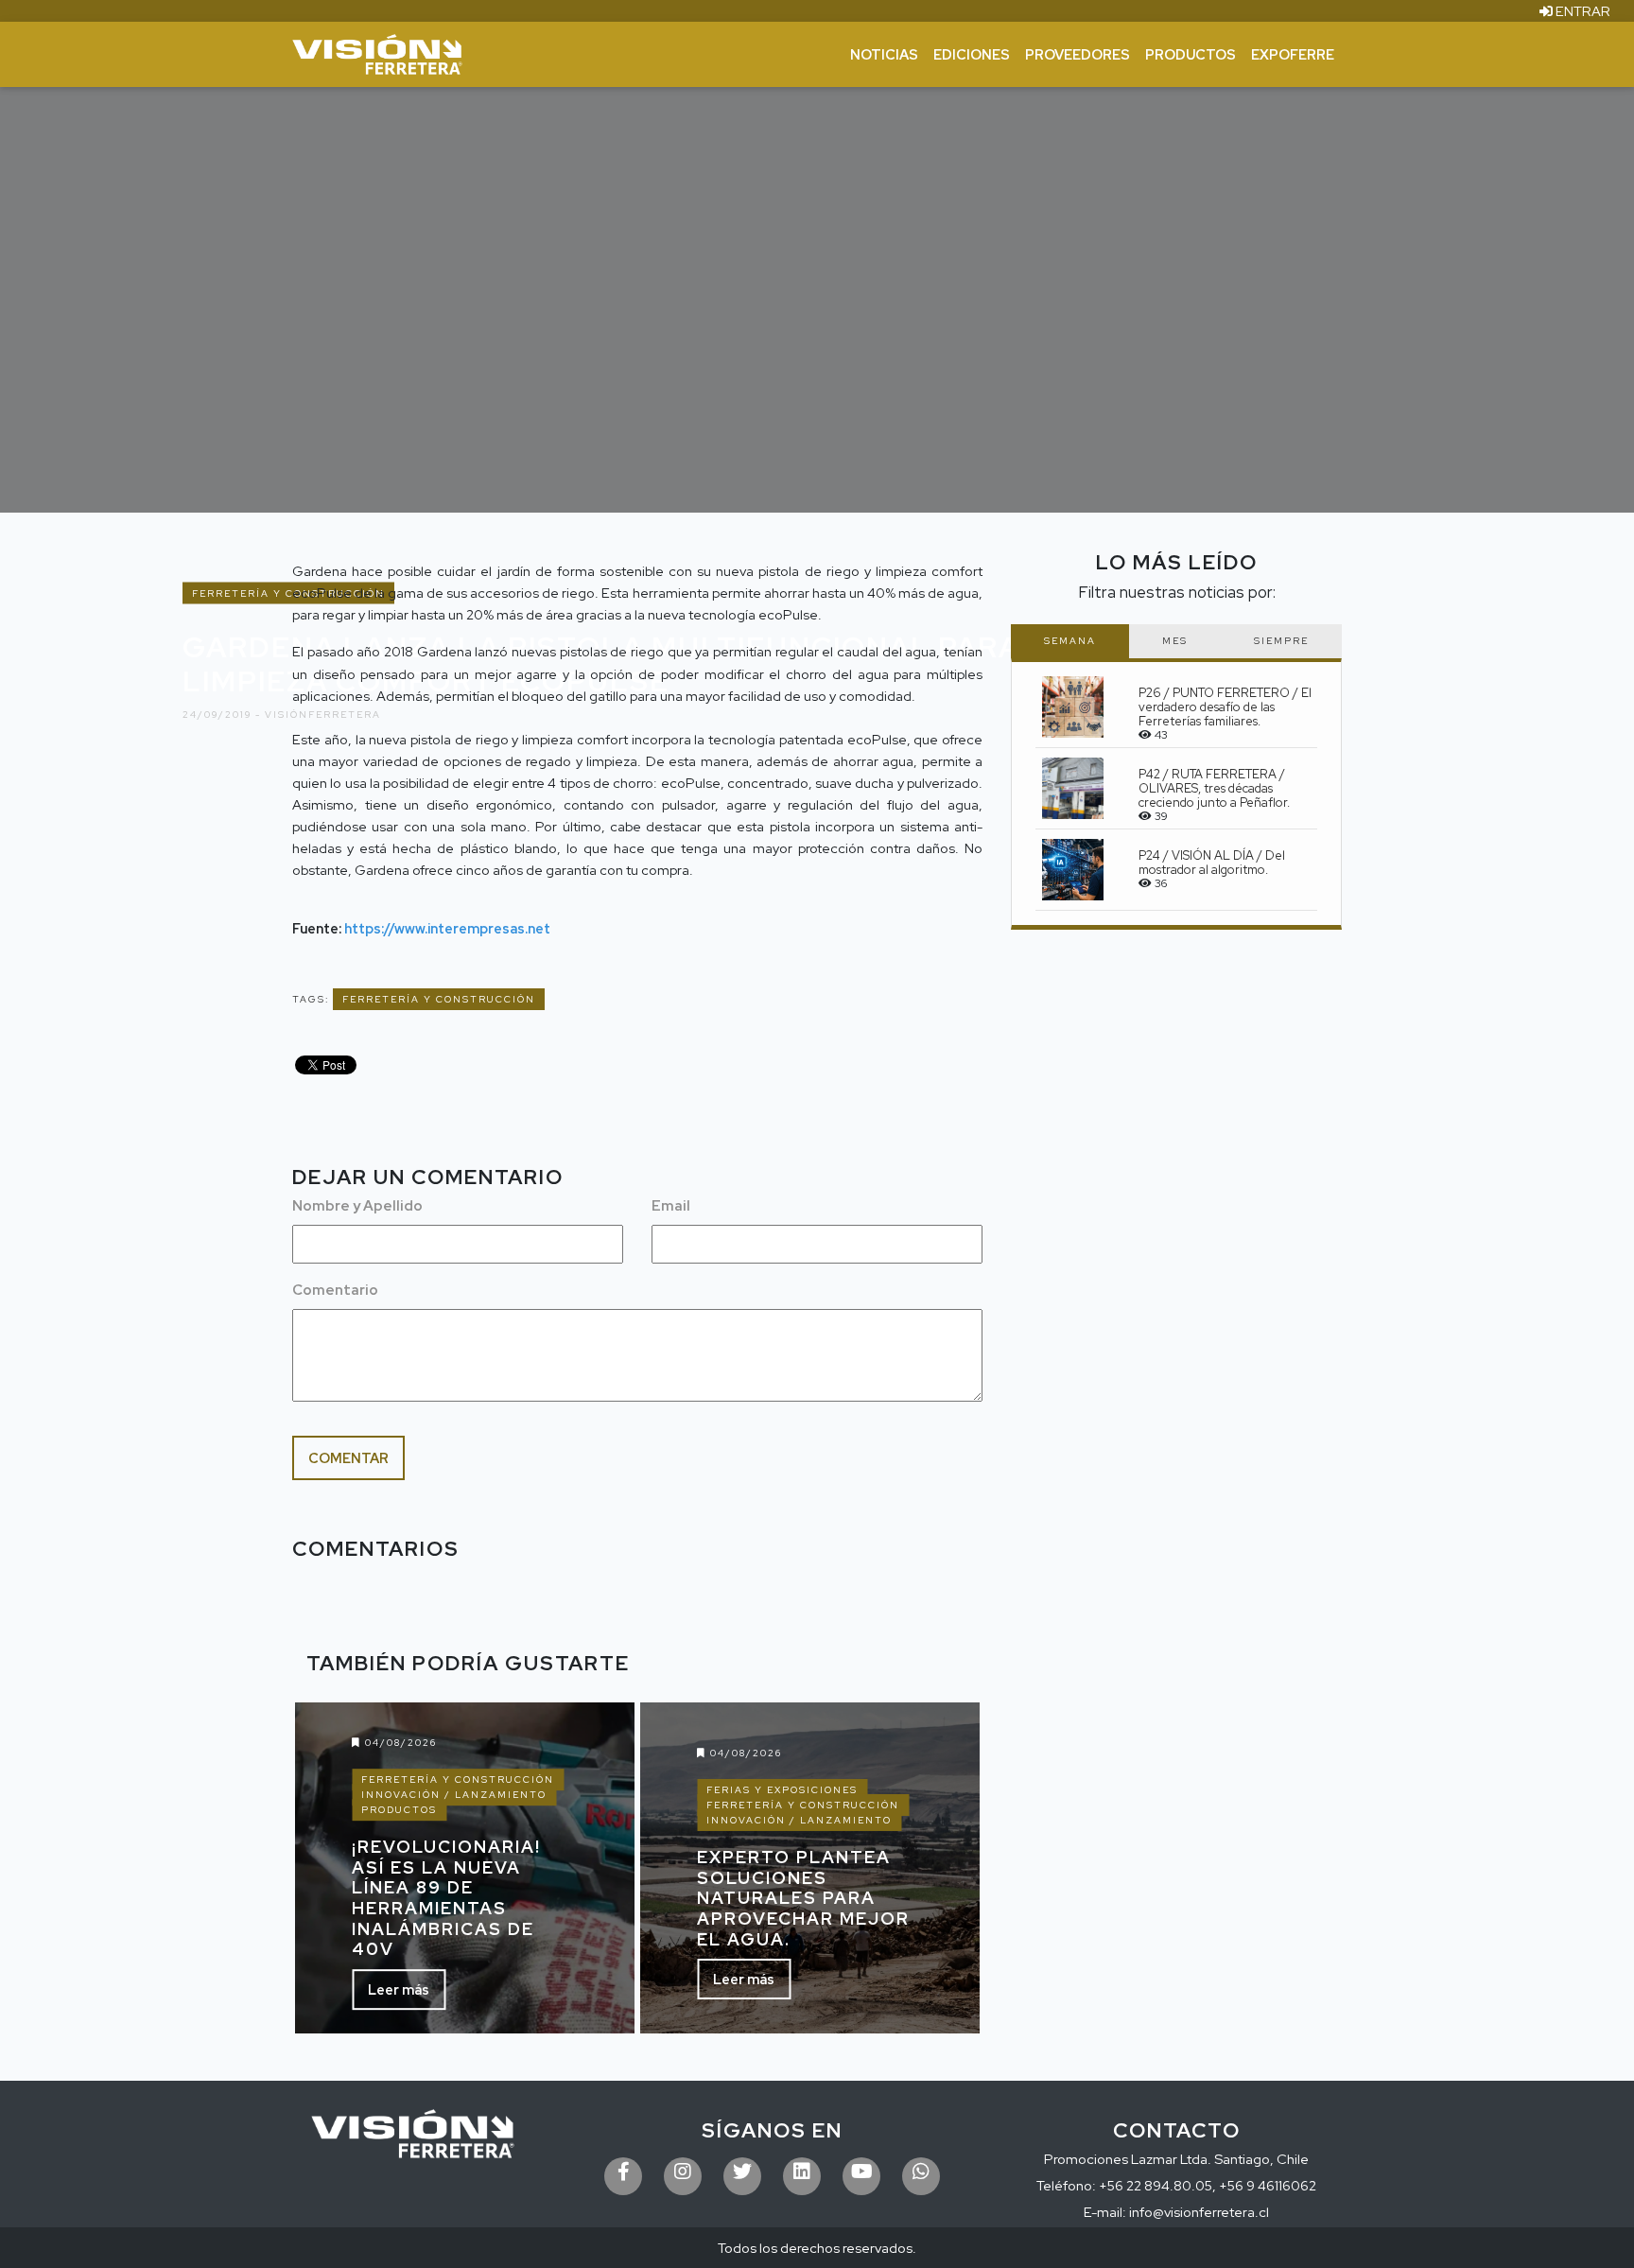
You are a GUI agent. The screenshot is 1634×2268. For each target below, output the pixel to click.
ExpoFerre (1293, 54)
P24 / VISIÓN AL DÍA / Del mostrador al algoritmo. (1212, 863)
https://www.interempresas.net (447, 928)
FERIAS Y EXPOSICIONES (782, 1790)
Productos (1191, 54)
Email (671, 1206)
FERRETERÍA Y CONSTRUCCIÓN (439, 999)
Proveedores (1078, 54)
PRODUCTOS (399, 1810)
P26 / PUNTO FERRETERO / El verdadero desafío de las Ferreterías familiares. (1225, 707)
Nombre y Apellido (357, 1206)
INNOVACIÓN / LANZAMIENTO (454, 1795)
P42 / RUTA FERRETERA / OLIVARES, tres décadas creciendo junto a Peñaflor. (1214, 788)
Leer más (399, 1989)
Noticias (884, 54)
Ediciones (972, 54)
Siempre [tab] (1281, 641)
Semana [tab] (1070, 641)
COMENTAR (348, 1458)
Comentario (335, 1290)
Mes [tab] (1175, 641)
